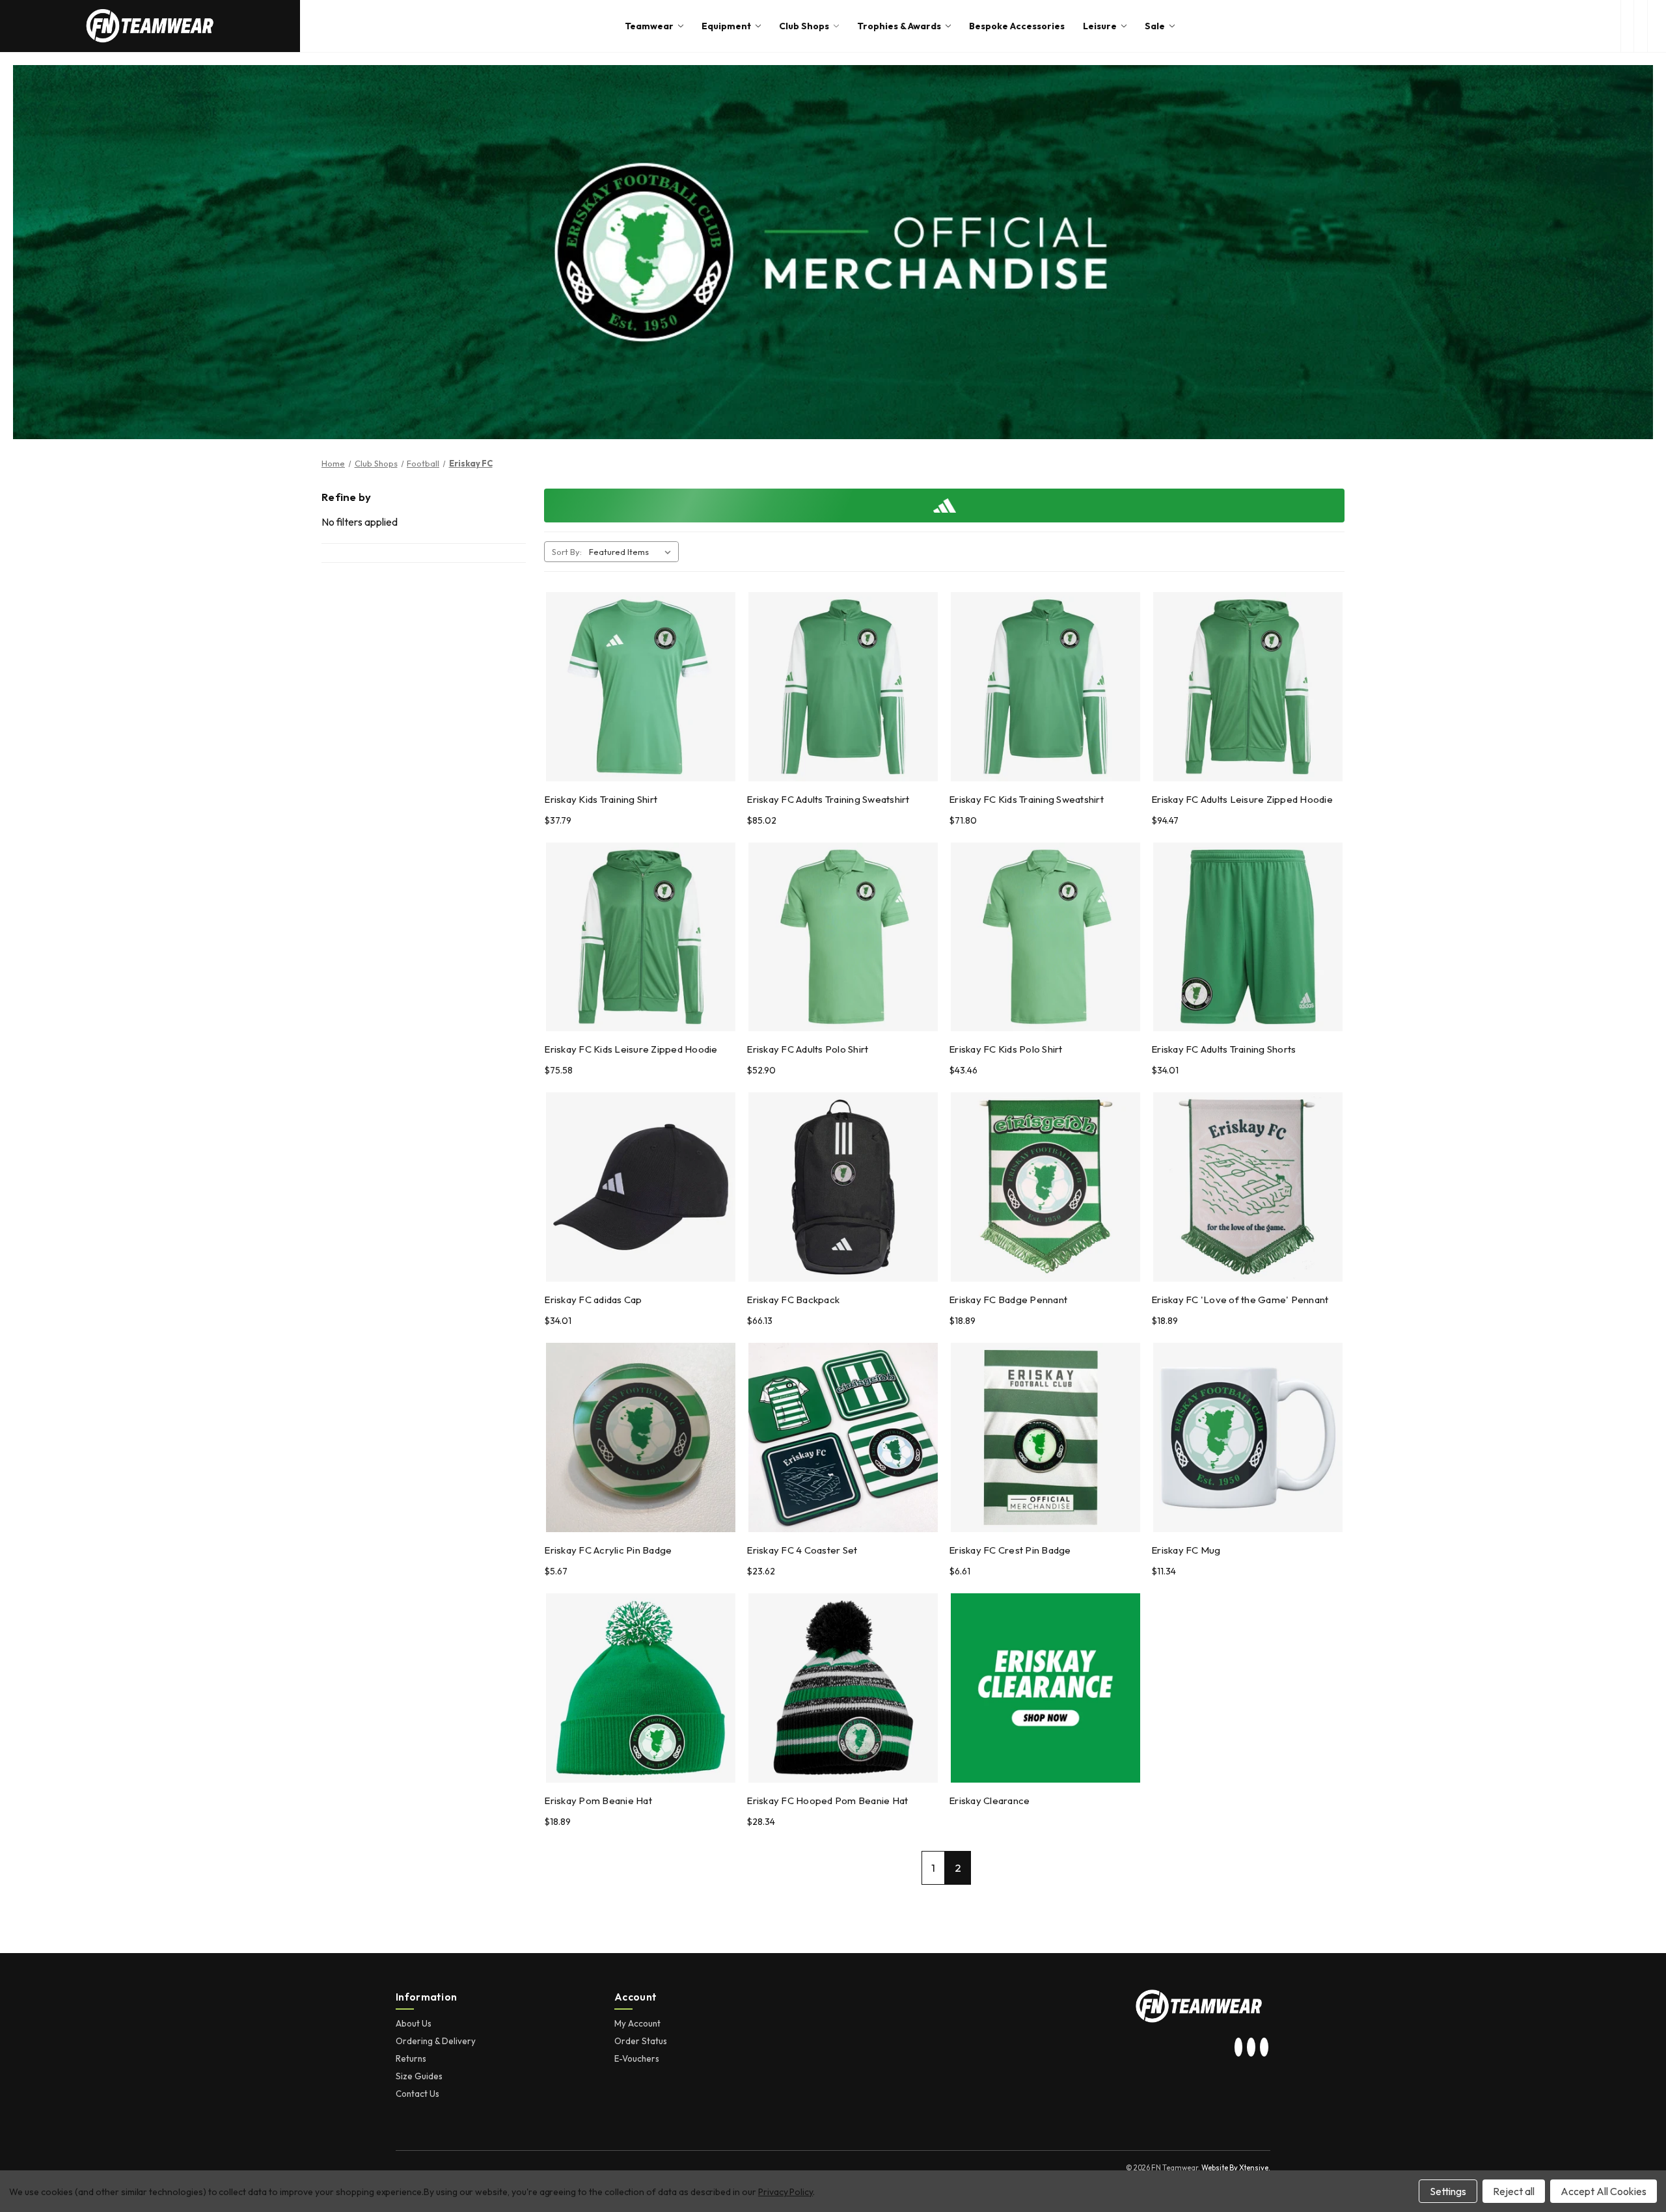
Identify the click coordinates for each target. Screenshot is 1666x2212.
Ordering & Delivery (436, 2041)
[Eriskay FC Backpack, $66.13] (843, 1187)
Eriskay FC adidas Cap (593, 1300)
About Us (414, 2023)
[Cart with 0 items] (1657, 26)
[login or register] (1640, 26)
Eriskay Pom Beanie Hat (598, 1801)
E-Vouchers (637, 2058)
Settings (1448, 2191)
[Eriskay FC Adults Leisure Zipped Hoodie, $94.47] (1248, 687)
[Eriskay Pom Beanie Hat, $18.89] (641, 1688)
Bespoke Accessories (1017, 26)
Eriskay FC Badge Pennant (1008, 1300)
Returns (411, 2058)
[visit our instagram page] (1238, 2047)
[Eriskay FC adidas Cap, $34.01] (641, 1187)
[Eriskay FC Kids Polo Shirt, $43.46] (1045, 937)
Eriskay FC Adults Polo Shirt (807, 1049)
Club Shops (804, 26)
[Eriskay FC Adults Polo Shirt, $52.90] (843, 937)
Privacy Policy (785, 2192)
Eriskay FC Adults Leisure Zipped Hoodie (1242, 799)
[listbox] (633, 552)
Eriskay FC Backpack (793, 1300)
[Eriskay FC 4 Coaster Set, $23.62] (843, 1437)
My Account (637, 2023)
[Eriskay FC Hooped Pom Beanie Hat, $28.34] (843, 1688)
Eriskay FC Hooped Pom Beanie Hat (827, 1801)
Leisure (1100, 26)
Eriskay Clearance (989, 1801)
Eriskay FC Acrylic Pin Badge (608, 1550)
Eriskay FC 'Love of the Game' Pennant (1240, 1300)
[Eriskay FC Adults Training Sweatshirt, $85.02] (843, 687)
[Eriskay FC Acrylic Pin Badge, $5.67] (641, 1437)
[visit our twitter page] (1251, 2047)
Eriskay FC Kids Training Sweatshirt (1026, 799)
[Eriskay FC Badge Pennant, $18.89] (1045, 1187)
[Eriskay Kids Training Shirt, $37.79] (641, 687)
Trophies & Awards (899, 26)
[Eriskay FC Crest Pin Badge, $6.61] (1045, 1437)
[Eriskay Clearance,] (1045, 1688)
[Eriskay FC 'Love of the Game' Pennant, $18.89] (1248, 1187)
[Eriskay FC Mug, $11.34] (1248, 1437)
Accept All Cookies (1604, 2191)
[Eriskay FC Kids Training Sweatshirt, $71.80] (1045, 687)
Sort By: (567, 552)
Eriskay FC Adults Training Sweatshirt (828, 799)
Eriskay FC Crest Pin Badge (1010, 1550)
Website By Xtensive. (1236, 2168)
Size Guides (419, 2076)
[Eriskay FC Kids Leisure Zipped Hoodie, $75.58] (641, 937)
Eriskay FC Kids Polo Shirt (1006, 1049)
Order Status (641, 2041)
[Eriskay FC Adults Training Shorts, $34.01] (1248, 937)
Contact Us (417, 2094)
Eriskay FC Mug (1186, 1550)
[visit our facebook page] (1264, 2047)
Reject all (1514, 2191)
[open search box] (1627, 26)
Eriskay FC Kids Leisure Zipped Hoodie (631, 1049)
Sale (1155, 26)
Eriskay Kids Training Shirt (601, 799)
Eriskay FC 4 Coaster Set (802, 1550)
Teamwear (649, 26)
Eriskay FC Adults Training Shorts (1223, 1049)
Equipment (726, 26)
